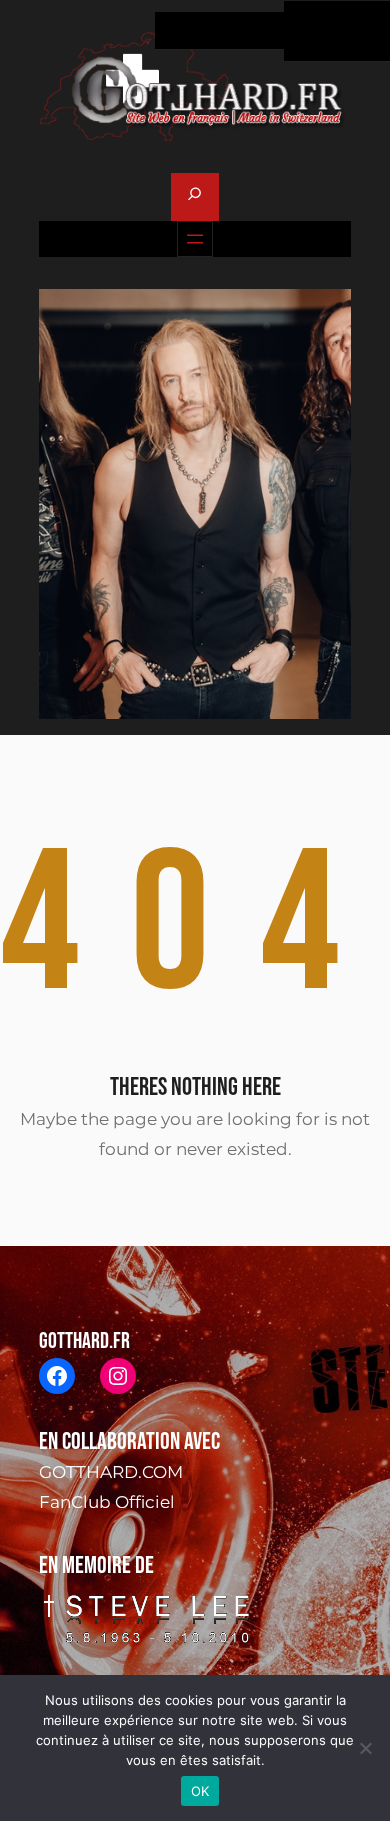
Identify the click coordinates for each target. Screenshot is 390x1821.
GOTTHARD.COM (111, 1472)
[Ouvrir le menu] (195, 239)
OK (200, 1791)
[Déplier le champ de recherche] (194, 197)
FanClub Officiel (107, 1502)
